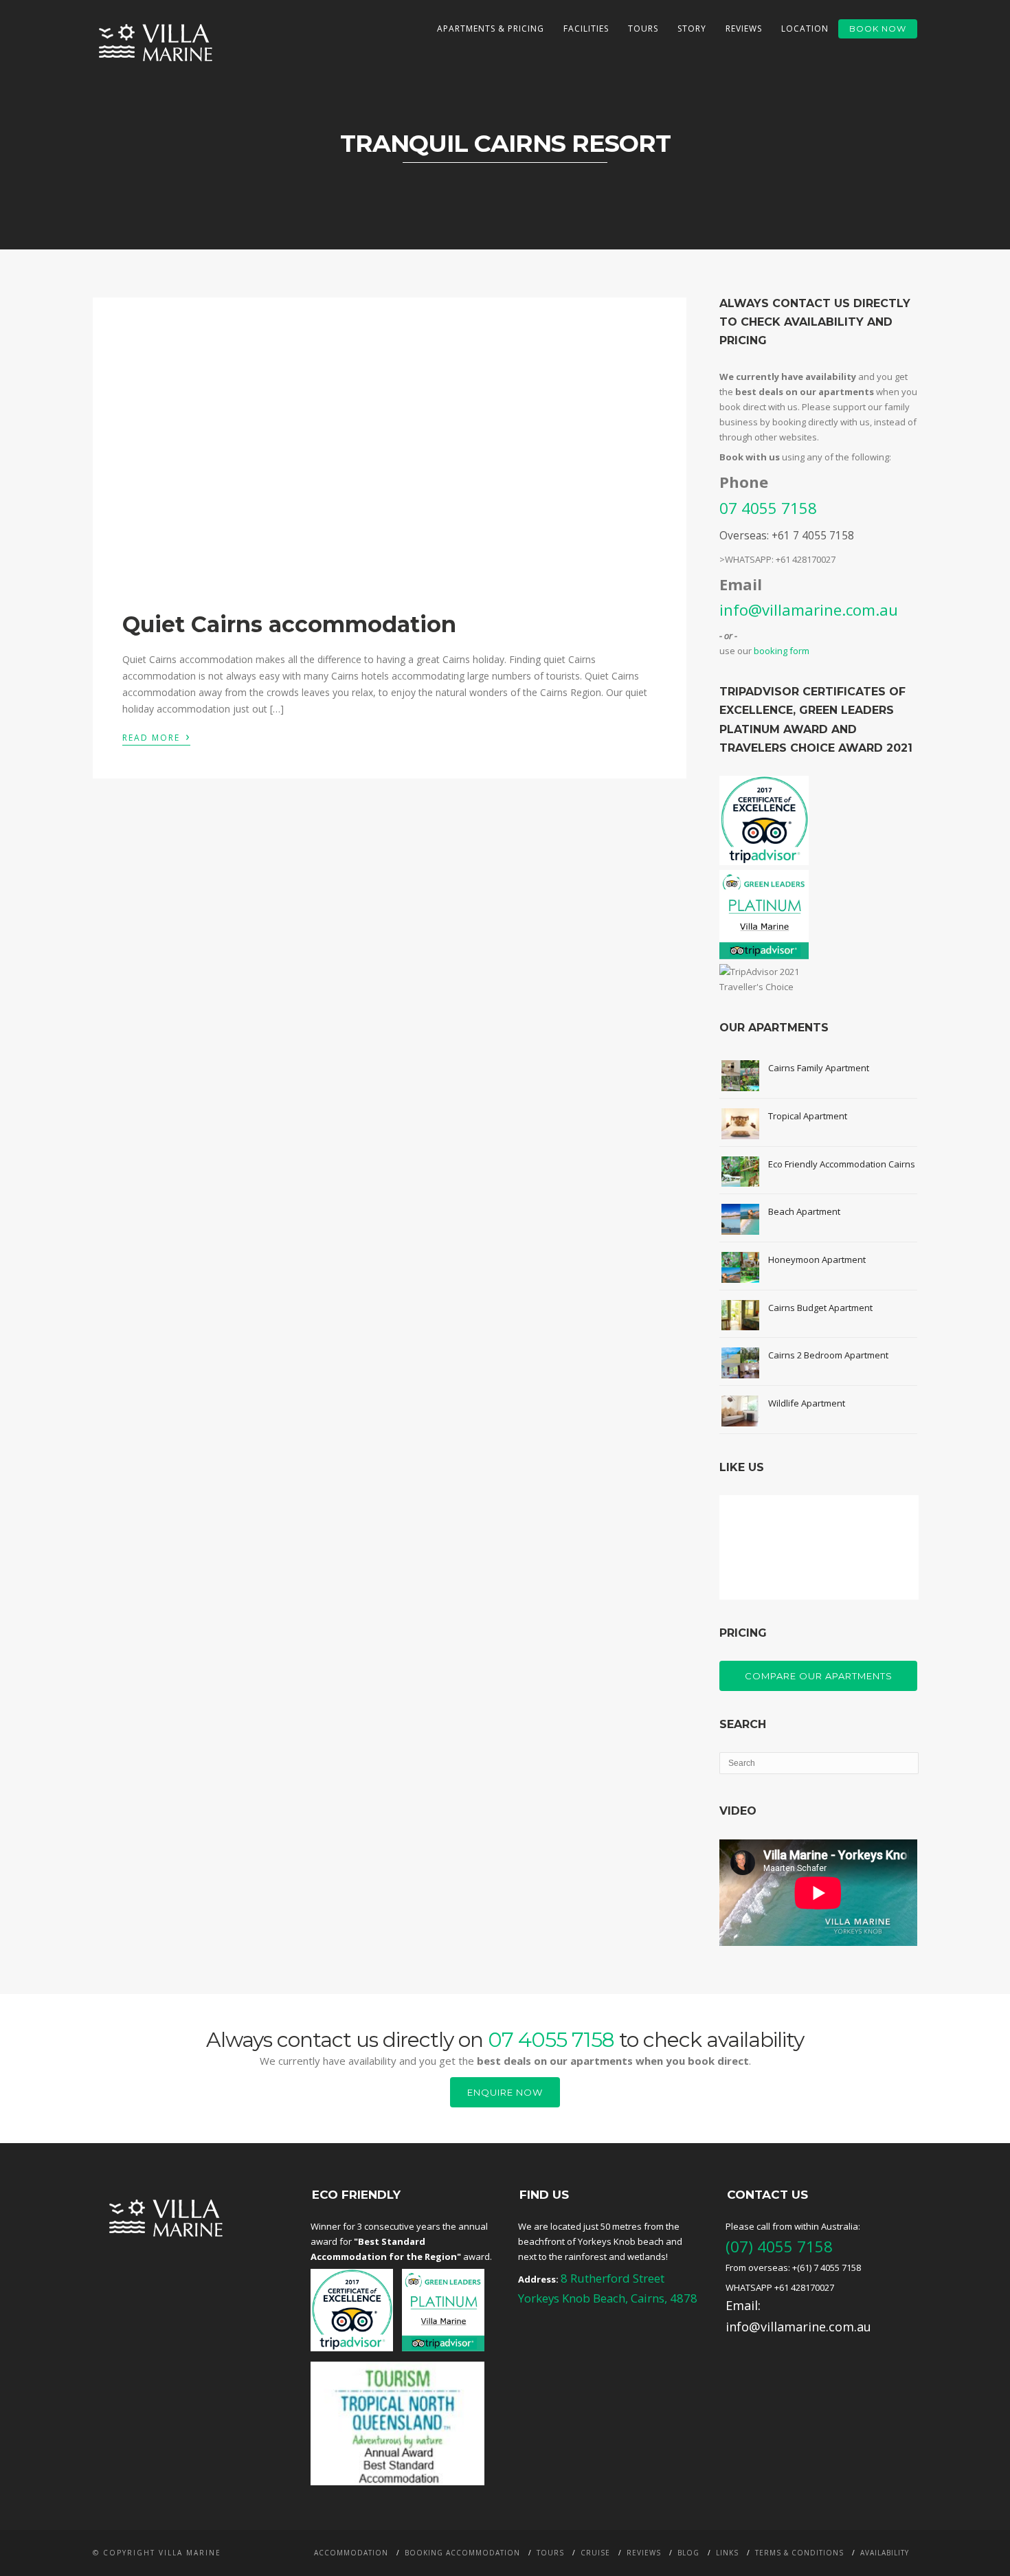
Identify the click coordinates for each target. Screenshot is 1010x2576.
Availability (885, 2553)
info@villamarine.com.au (809, 609)
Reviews (744, 29)
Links (727, 2553)
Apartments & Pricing (491, 29)
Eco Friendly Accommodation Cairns (842, 1164)
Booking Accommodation (462, 2553)
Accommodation (351, 2553)
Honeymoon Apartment (817, 1259)
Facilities (586, 29)
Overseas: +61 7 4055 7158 (787, 535)
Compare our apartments (819, 1676)
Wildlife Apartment (807, 1403)
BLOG (688, 2553)
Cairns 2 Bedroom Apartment (828, 1355)
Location (805, 29)
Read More (156, 737)
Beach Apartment (804, 1211)
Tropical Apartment (808, 1116)
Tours (643, 29)
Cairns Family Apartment (819, 1068)
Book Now (878, 29)
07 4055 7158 (768, 508)
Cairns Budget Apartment (820, 1308)
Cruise (595, 2553)
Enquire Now (505, 2092)
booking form (782, 651)
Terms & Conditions (799, 2553)
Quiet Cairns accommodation (289, 624)
